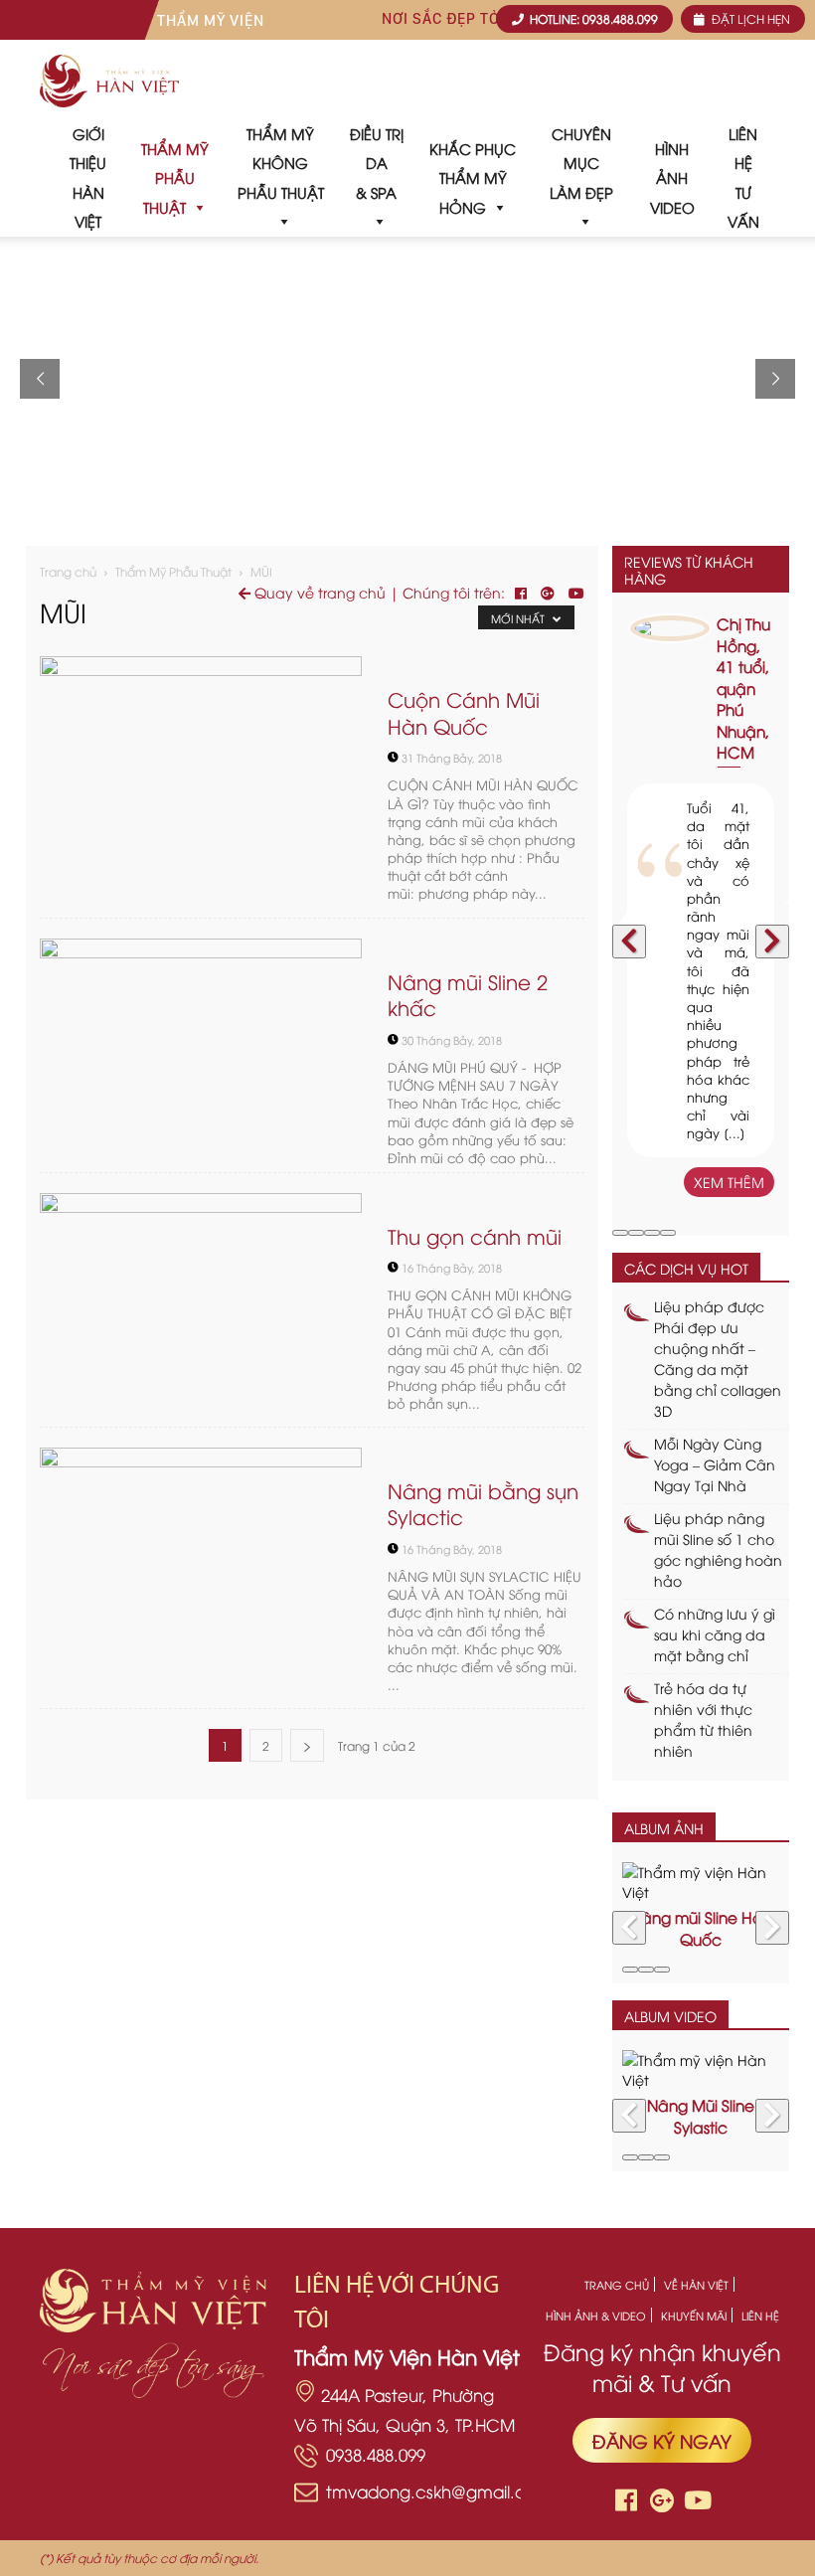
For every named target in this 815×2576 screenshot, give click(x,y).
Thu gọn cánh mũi (475, 1235)
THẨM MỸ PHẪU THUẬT (175, 177)
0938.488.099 (376, 2454)
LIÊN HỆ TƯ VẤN (743, 177)
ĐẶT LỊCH (749, 18)
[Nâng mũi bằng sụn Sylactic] (201, 1564)
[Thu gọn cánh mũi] (201, 1310)
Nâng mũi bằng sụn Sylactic (483, 1503)
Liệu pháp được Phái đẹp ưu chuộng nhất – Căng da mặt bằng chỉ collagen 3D (718, 1358)
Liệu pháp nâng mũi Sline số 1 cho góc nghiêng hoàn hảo (718, 1549)
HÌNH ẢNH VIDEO (672, 177)
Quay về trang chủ (318, 592)
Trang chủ (68, 571)
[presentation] (629, 942)
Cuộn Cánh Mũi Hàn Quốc (464, 712)
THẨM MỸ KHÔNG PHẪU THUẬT (281, 163)
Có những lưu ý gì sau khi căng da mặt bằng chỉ (715, 1634)
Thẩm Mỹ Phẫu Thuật (173, 571)
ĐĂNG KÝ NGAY (662, 2440)
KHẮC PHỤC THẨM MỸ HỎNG (473, 177)
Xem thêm (729, 1182)
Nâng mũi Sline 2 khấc (468, 994)
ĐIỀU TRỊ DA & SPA (377, 163)
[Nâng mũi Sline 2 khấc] (201, 1055)
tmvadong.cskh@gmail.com (439, 2491)
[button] (620, 1233)
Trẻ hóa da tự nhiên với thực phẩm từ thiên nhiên (703, 1719)
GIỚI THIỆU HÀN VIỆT (88, 177)
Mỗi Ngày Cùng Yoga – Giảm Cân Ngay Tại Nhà (715, 1464)
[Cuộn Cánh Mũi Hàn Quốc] (201, 773)
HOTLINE (592, 18)
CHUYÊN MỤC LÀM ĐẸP (581, 163)
